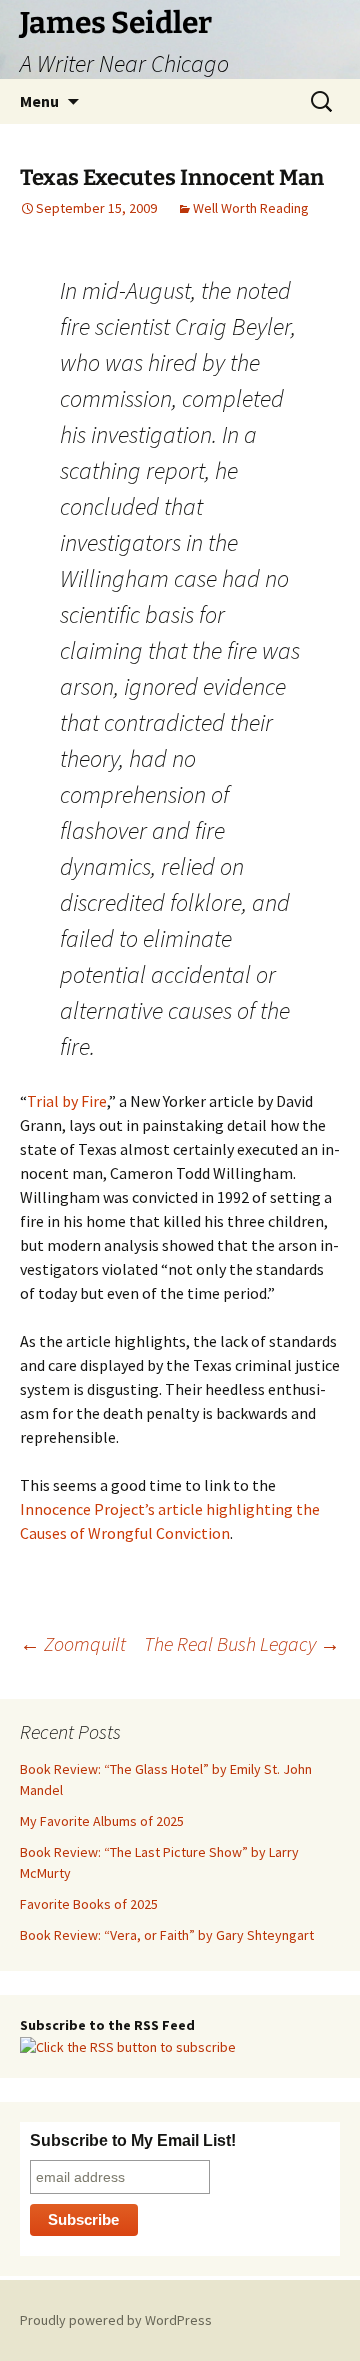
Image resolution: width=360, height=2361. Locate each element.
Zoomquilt (73, 1643)
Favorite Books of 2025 (89, 1904)
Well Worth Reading (251, 208)
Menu (39, 101)
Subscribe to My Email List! (133, 2140)
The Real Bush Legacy (242, 1643)
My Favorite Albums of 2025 (102, 1821)
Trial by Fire (67, 1101)
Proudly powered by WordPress (116, 2320)
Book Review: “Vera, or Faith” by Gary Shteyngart (167, 1935)
